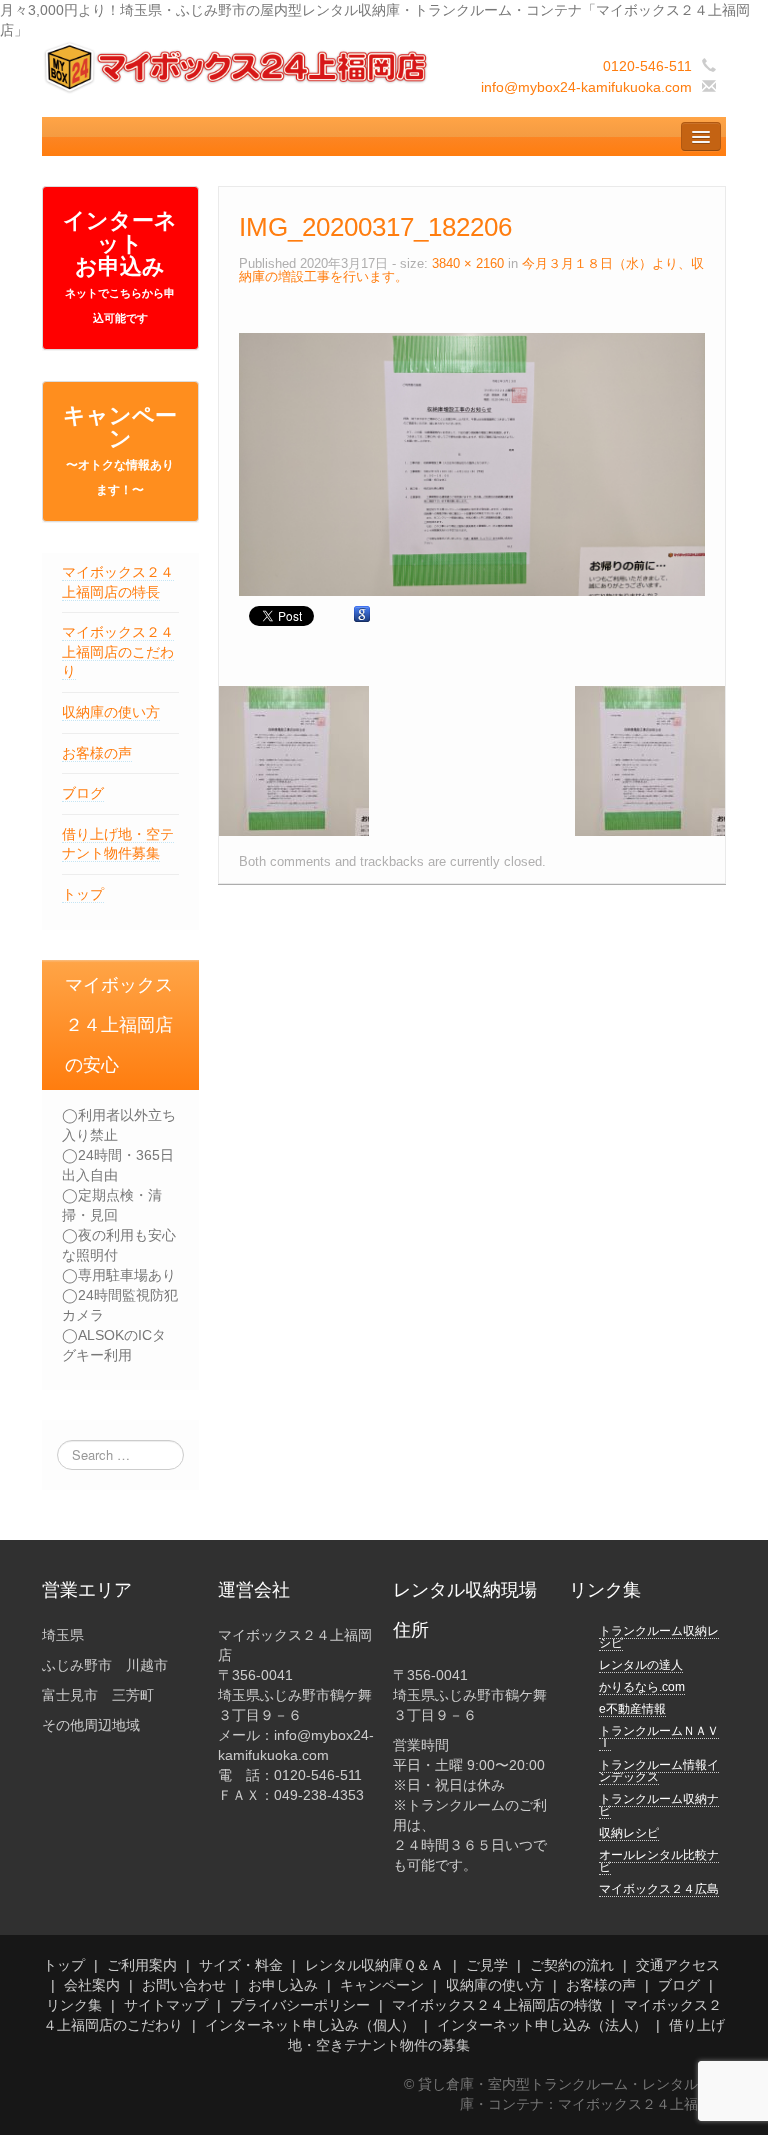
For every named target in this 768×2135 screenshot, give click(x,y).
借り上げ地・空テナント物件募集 (118, 844)
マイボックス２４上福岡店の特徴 (497, 2005)
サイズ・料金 (241, 1965)
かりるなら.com (642, 1687)
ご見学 (487, 1965)
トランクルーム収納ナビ (659, 1805)
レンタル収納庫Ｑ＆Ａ (374, 1965)
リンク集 (74, 2005)
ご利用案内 (142, 1965)
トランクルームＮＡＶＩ (659, 1737)
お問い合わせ (184, 1985)
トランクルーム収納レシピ (659, 1637)
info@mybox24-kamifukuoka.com (586, 87)
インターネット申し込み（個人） (310, 2025)
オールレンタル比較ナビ (659, 1861)
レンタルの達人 (641, 1665)
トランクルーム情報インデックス (659, 1771)
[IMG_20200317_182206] (472, 463)
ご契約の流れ (572, 1965)
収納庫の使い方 (111, 712)
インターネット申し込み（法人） (542, 2025)
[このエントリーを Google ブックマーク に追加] (362, 615)
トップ (83, 894)
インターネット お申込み (120, 266)
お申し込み (283, 1985)
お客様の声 (97, 753)
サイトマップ (166, 2005)
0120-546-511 (647, 66)
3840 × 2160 (468, 264)
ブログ (83, 793)
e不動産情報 (632, 1709)
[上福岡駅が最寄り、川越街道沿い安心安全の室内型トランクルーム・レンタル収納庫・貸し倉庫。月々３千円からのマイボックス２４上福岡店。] (237, 67)
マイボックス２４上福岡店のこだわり (118, 651)
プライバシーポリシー (300, 2005)
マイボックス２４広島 (659, 1889)
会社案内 (92, 1985)
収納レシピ (629, 1833)
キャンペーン (120, 450)
